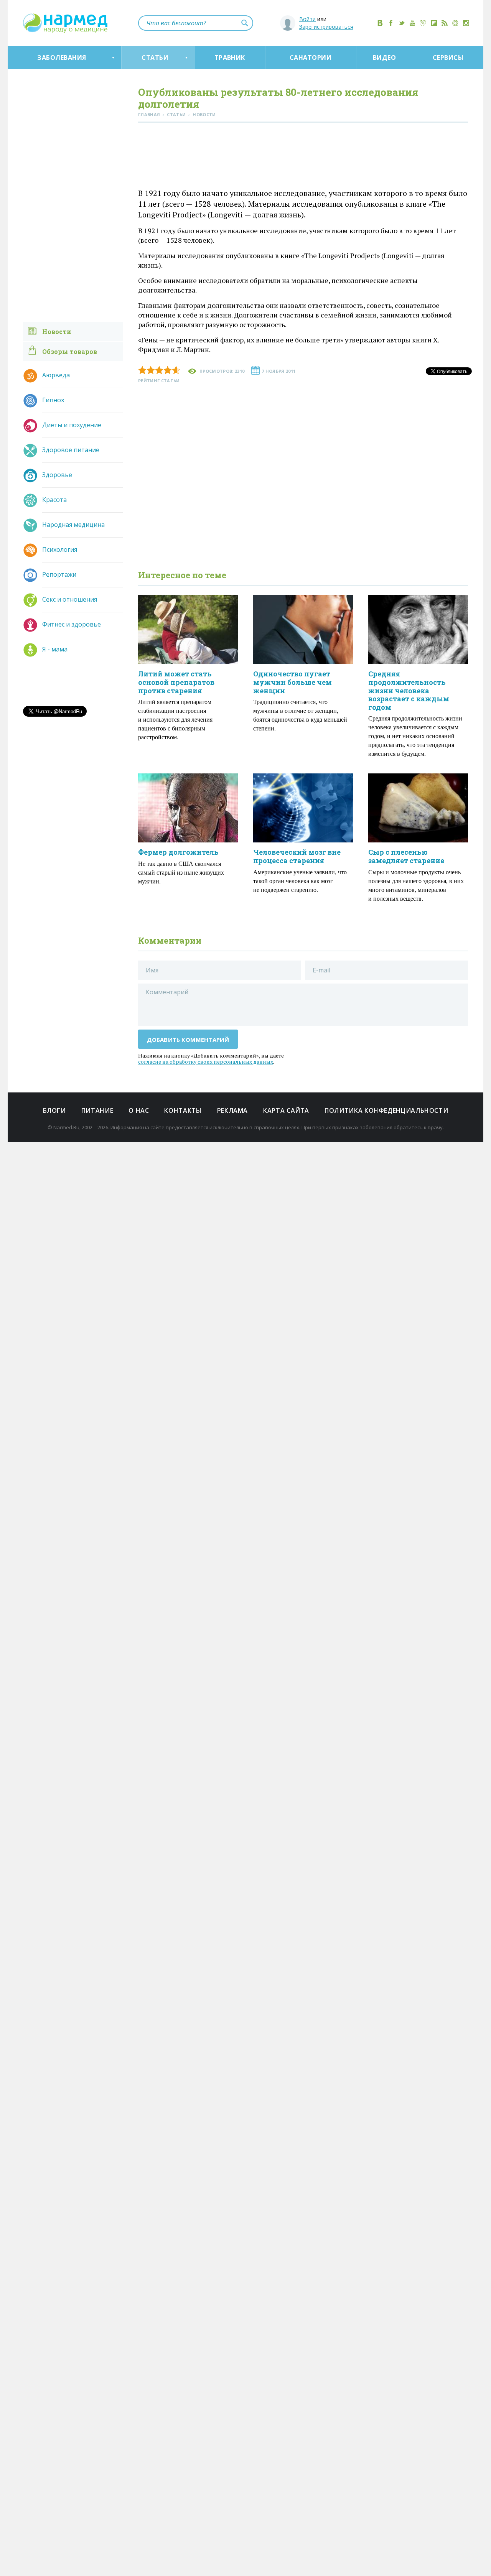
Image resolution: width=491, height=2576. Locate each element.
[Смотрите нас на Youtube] (412, 23)
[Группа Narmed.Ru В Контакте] (380, 23)
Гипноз (53, 400)
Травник (230, 58)
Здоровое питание (71, 450)
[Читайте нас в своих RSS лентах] (445, 23)
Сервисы (448, 58)
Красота (54, 500)
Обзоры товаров (70, 351)
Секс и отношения (70, 599)
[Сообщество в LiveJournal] (423, 23)
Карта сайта (286, 1110)
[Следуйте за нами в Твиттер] (402, 23)
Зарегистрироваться (326, 27)
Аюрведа (56, 375)
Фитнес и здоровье (72, 624)
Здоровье (57, 475)
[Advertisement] (303, 157)
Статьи (155, 58)
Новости (57, 331)
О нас (139, 1110)
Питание (97, 1110)
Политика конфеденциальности (386, 1110)
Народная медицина (73, 525)
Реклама (232, 1110)
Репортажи (59, 574)
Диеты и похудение (72, 425)
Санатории (311, 58)
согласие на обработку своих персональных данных (206, 1062)
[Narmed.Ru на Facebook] (391, 23)
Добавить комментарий (188, 1040)
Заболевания (62, 58)
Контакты (183, 1110)
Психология (60, 549)
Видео (384, 58)
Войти (307, 19)
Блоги (54, 1110)
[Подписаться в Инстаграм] (466, 23)
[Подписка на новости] (455, 23)
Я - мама (55, 649)
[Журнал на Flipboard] (434, 23)
